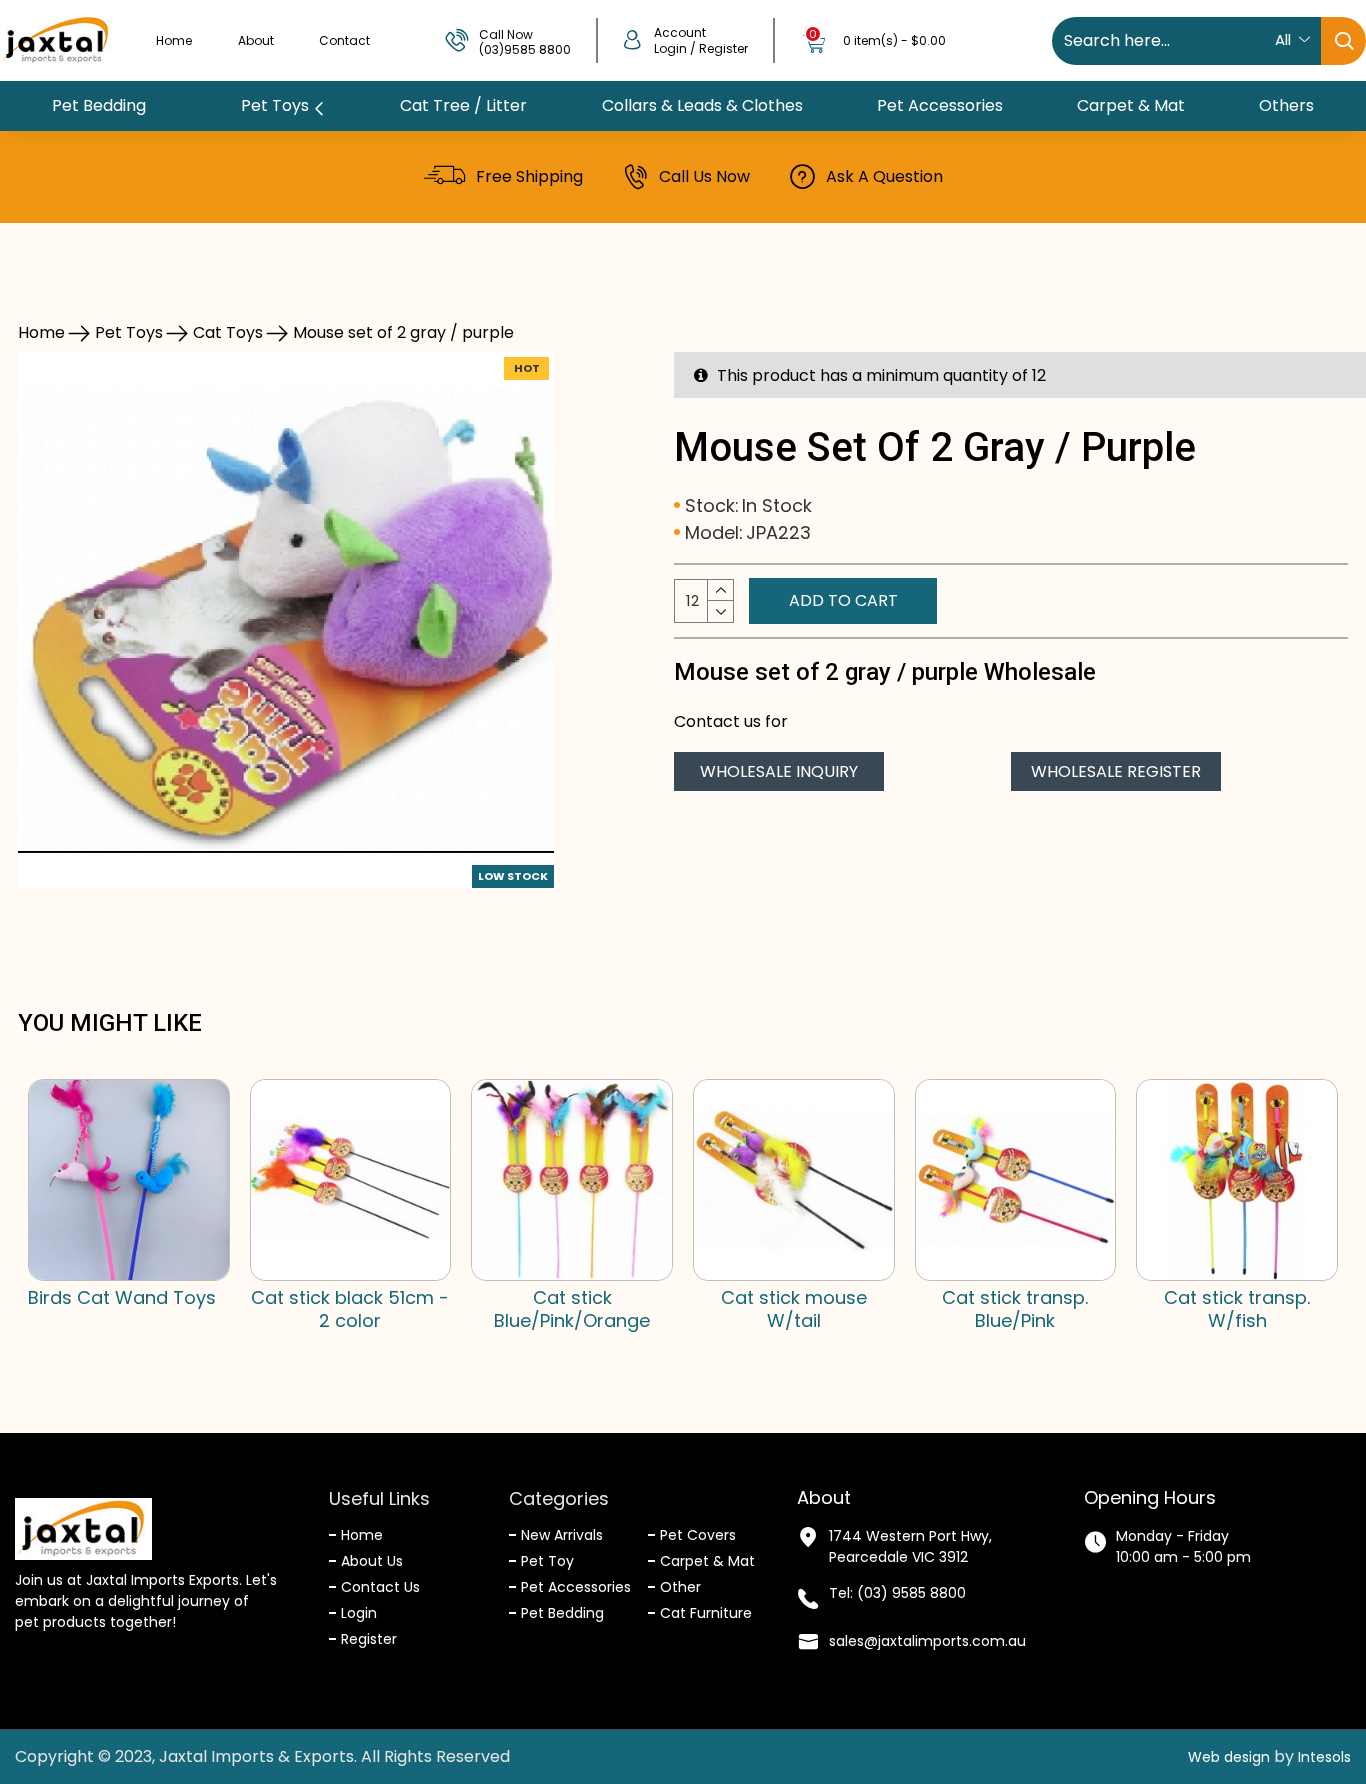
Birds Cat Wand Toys (122, 1297)
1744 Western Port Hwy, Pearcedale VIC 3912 (910, 1546)
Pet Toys (129, 332)
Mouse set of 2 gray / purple (403, 332)
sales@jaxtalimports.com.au (927, 1641)
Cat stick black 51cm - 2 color (350, 1309)
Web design (1229, 1757)
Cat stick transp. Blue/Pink (1015, 1309)
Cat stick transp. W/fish (1237, 1309)
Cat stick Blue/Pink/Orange (572, 1309)
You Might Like (110, 1023)
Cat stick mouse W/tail (794, 1309)
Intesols (1324, 1757)
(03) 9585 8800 (911, 1593)
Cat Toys (228, 332)
